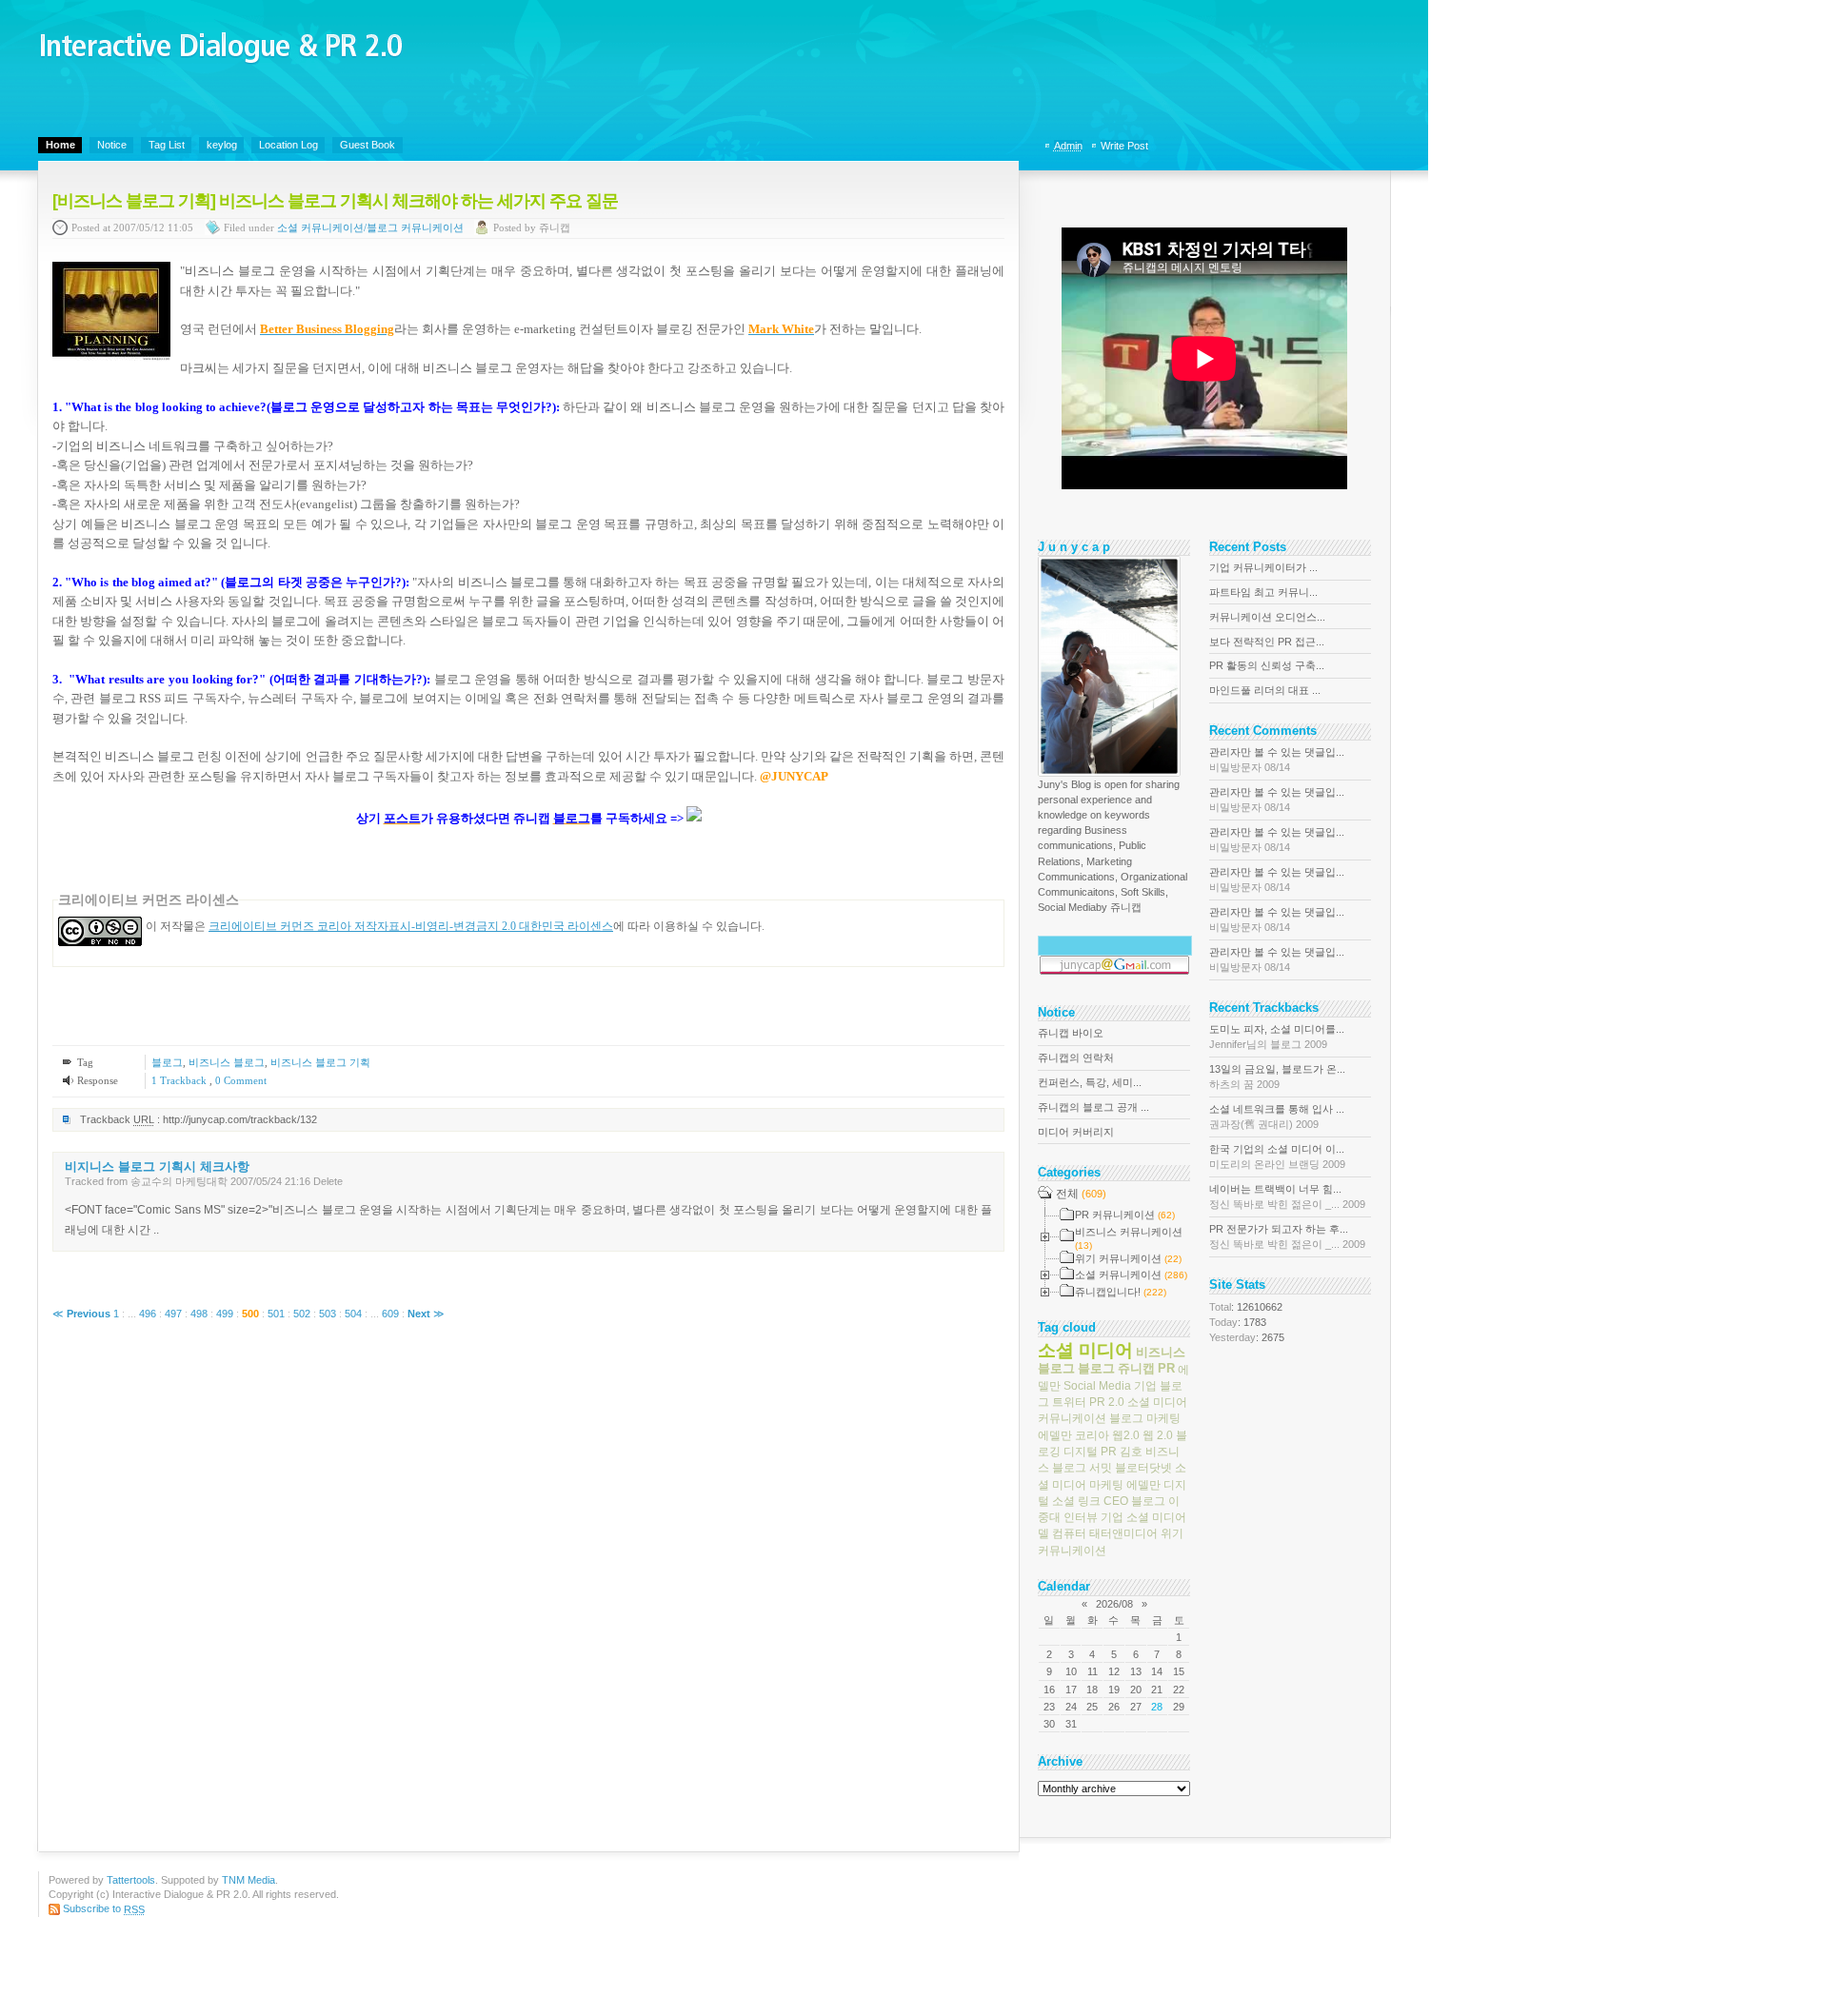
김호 (1131, 1452)
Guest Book (368, 145)
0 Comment (241, 1080)
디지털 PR (1090, 1452)
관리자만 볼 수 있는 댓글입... (1277, 760)
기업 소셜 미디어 (1143, 1517)
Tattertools (131, 1880)
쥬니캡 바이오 (1071, 1033)
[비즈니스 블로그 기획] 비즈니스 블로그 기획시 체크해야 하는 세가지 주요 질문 (335, 201)
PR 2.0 (1107, 1402)
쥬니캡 (1136, 1368)
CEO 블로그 (1134, 1501)
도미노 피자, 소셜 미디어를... (1277, 1037)
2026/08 (1114, 1604)
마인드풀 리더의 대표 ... (1265, 690)
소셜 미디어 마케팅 (1112, 1476)
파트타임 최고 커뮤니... (1263, 592)
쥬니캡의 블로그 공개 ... (1093, 1107)
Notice (112, 145)
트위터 (1069, 1402)
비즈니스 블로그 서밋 (1109, 1460)
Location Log (288, 145)
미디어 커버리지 (1076, 1132)
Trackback (180, 1080)
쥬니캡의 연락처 (1076, 1057)
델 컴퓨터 (1062, 1533)
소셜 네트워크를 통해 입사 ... (1277, 1117)
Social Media (1097, 1386)
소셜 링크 (1076, 1501)
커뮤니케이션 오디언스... (1267, 617)
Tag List (167, 145)
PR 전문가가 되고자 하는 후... (1287, 1236)
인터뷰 (1081, 1517)
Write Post (1124, 146)
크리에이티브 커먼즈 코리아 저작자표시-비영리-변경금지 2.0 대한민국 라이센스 (411, 926)
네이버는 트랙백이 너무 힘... (1287, 1196)
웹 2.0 (1158, 1434)
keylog (222, 145)
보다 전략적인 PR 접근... (1267, 642)
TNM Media (248, 1880)
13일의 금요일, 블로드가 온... (1277, 1077)
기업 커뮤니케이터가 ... (1263, 567)
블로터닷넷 (1143, 1468)
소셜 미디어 (1085, 1350)
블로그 (167, 1062)
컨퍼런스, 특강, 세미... (1090, 1082)
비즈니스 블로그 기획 (320, 1062)
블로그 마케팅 (1145, 1418)
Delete (328, 1181)
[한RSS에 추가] (694, 818)
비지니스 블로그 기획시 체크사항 (157, 1166)
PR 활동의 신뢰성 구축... (1267, 665)
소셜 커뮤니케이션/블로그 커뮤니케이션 (370, 228)
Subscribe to (104, 1908)
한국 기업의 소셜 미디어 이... (1277, 1156)
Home (60, 145)
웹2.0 (1126, 1434)
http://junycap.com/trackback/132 (240, 1119)
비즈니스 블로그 (227, 1062)
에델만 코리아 (1073, 1434)
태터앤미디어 (1123, 1533)
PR (1166, 1368)
